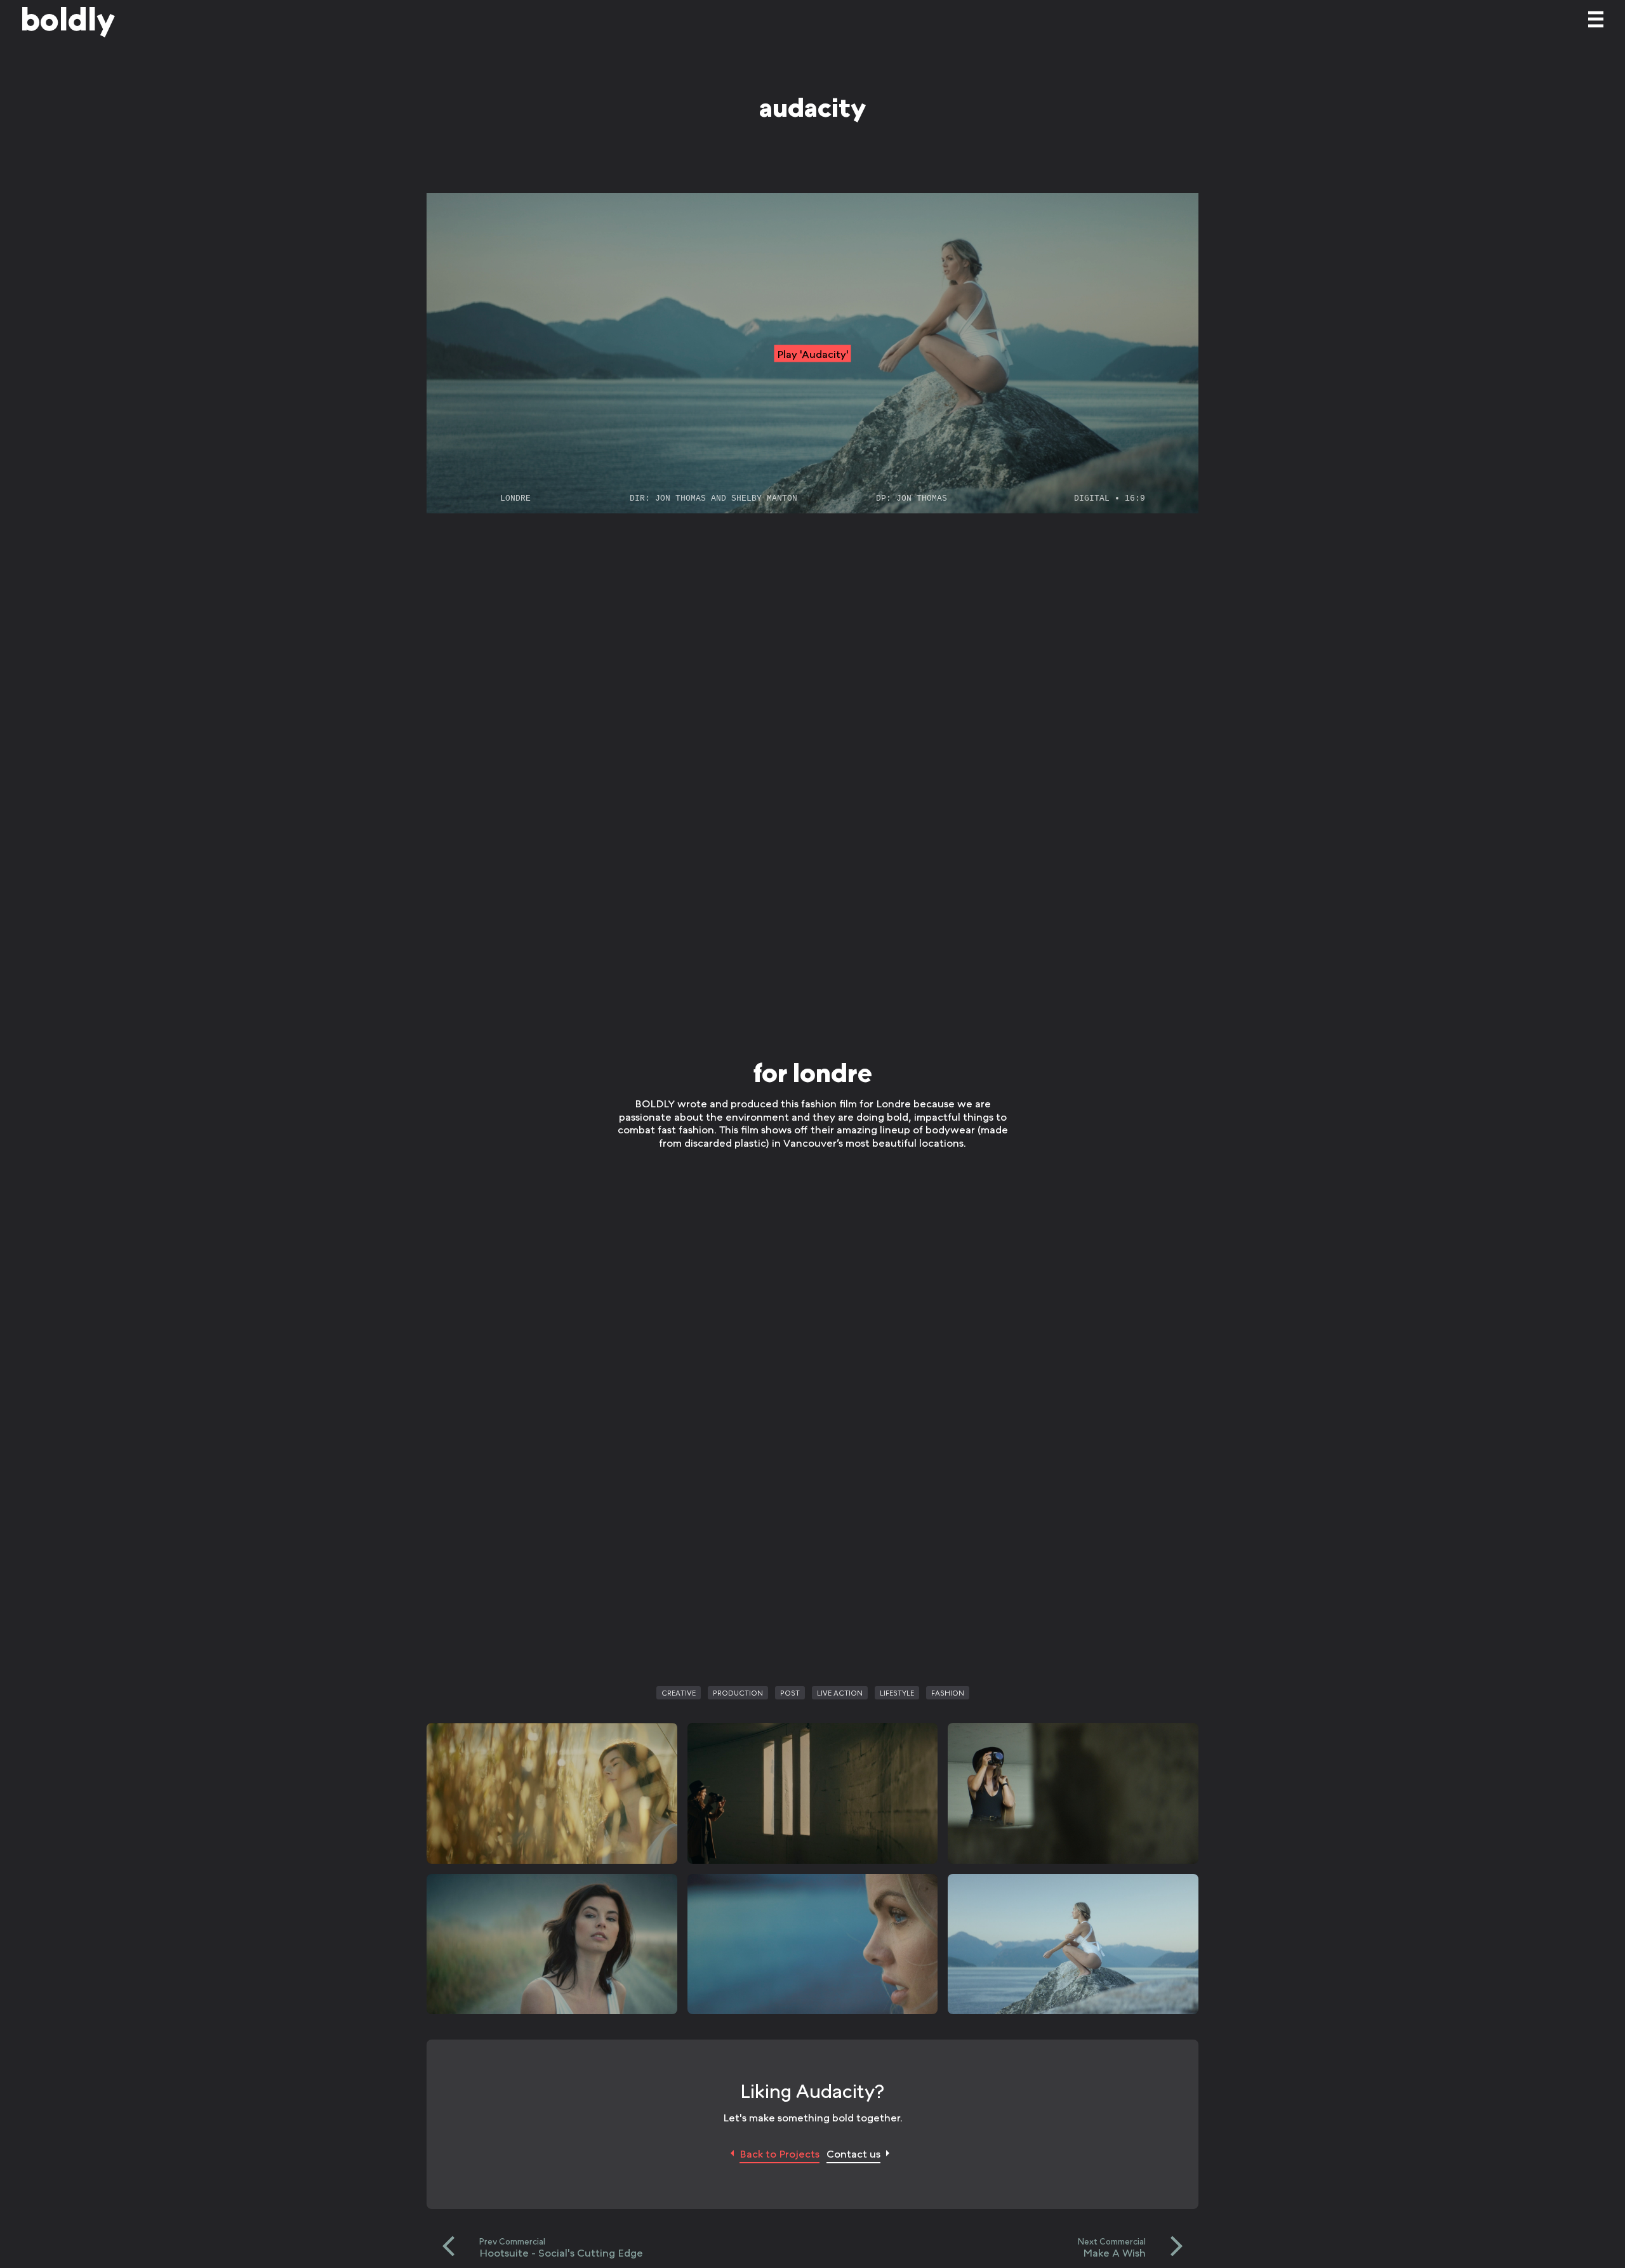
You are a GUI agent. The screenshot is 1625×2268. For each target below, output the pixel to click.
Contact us (853, 2153)
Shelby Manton (764, 498)
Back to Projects (779, 2153)
